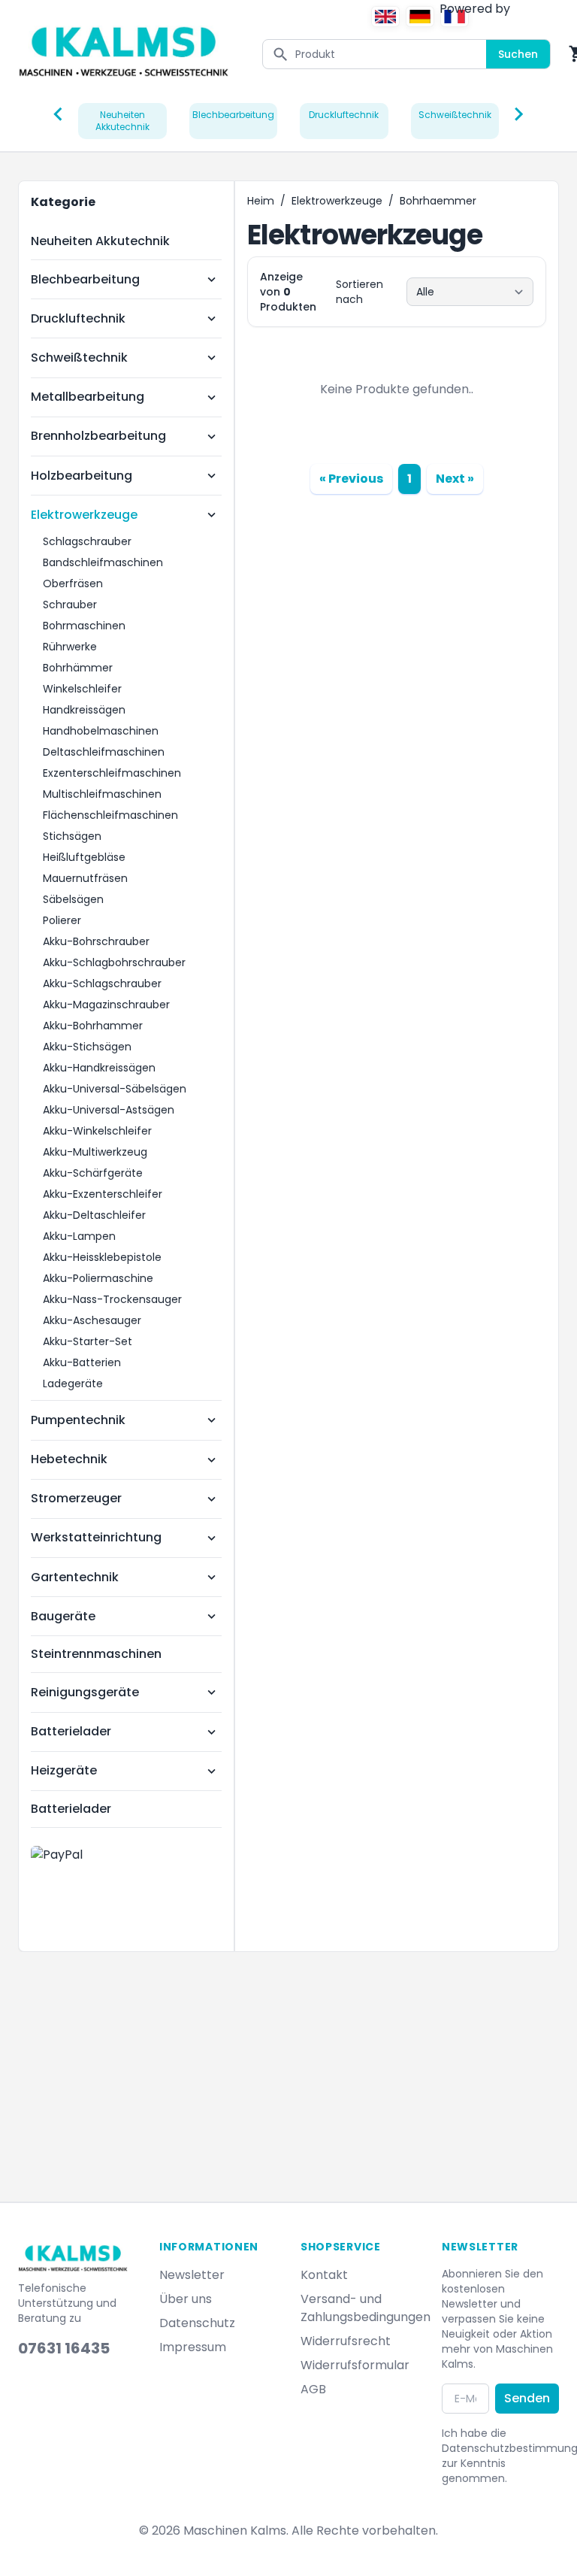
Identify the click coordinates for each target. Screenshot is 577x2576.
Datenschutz (197, 2323)
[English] (385, 17)
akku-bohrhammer (93, 1026)
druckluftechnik (344, 115)
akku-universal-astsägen (109, 1110)
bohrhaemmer (438, 201)
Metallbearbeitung (88, 397)
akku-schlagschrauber (102, 983)
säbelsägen (73, 899)
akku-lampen (79, 1236)
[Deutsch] (420, 17)
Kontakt (324, 2275)
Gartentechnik (75, 1577)
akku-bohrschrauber (96, 941)
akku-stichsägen (87, 1047)
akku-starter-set (88, 1341)
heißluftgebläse (84, 857)
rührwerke (70, 647)
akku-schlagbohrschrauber (114, 962)
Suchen (518, 54)
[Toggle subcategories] (211, 279)
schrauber (70, 605)
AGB (313, 2389)
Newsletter (192, 2275)
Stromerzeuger (76, 1498)
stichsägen (72, 836)
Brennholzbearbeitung (98, 436)
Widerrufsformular (355, 2365)
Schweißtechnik (79, 358)
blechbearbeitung (233, 115)
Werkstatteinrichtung (96, 1537)
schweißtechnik (455, 115)
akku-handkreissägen (99, 1068)
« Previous (351, 479)
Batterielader (71, 1731)
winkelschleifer (82, 689)
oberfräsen (73, 583)
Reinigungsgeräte (85, 1692)
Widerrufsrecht (346, 2341)
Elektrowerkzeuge (84, 515)
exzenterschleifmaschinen (112, 773)
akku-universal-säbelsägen (115, 1089)
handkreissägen (84, 710)
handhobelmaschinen (101, 731)
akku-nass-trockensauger (112, 1299)
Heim (261, 201)
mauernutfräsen (85, 878)
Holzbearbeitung (82, 476)
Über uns (186, 2299)
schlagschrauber (87, 541)
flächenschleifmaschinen (110, 815)
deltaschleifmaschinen (104, 752)
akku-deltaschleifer (94, 1215)
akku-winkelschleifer (97, 1131)
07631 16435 (64, 2348)
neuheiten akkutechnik (122, 121)
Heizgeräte (64, 1770)
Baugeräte (63, 1616)
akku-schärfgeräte (93, 1173)
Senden (527, 2398)
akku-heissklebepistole (102, 1257)
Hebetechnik (69, 1459)
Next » (455, 479)
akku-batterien (82, 1362)
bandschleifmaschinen (103, 562)
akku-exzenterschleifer (103, 1194)
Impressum (193, 2347)
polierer (62, 920)
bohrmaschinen (84, 626)
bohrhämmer (78, 668)
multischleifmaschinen (102, 794)
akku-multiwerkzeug (95, 1152)
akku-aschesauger (92, 1320)
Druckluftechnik (78, 318)
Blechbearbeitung (85, 279)
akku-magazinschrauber (106, 1005)
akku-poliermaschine (98, 1278)
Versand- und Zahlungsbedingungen (366, 2308)
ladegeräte (73, 1383)
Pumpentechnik (78, 1420)
